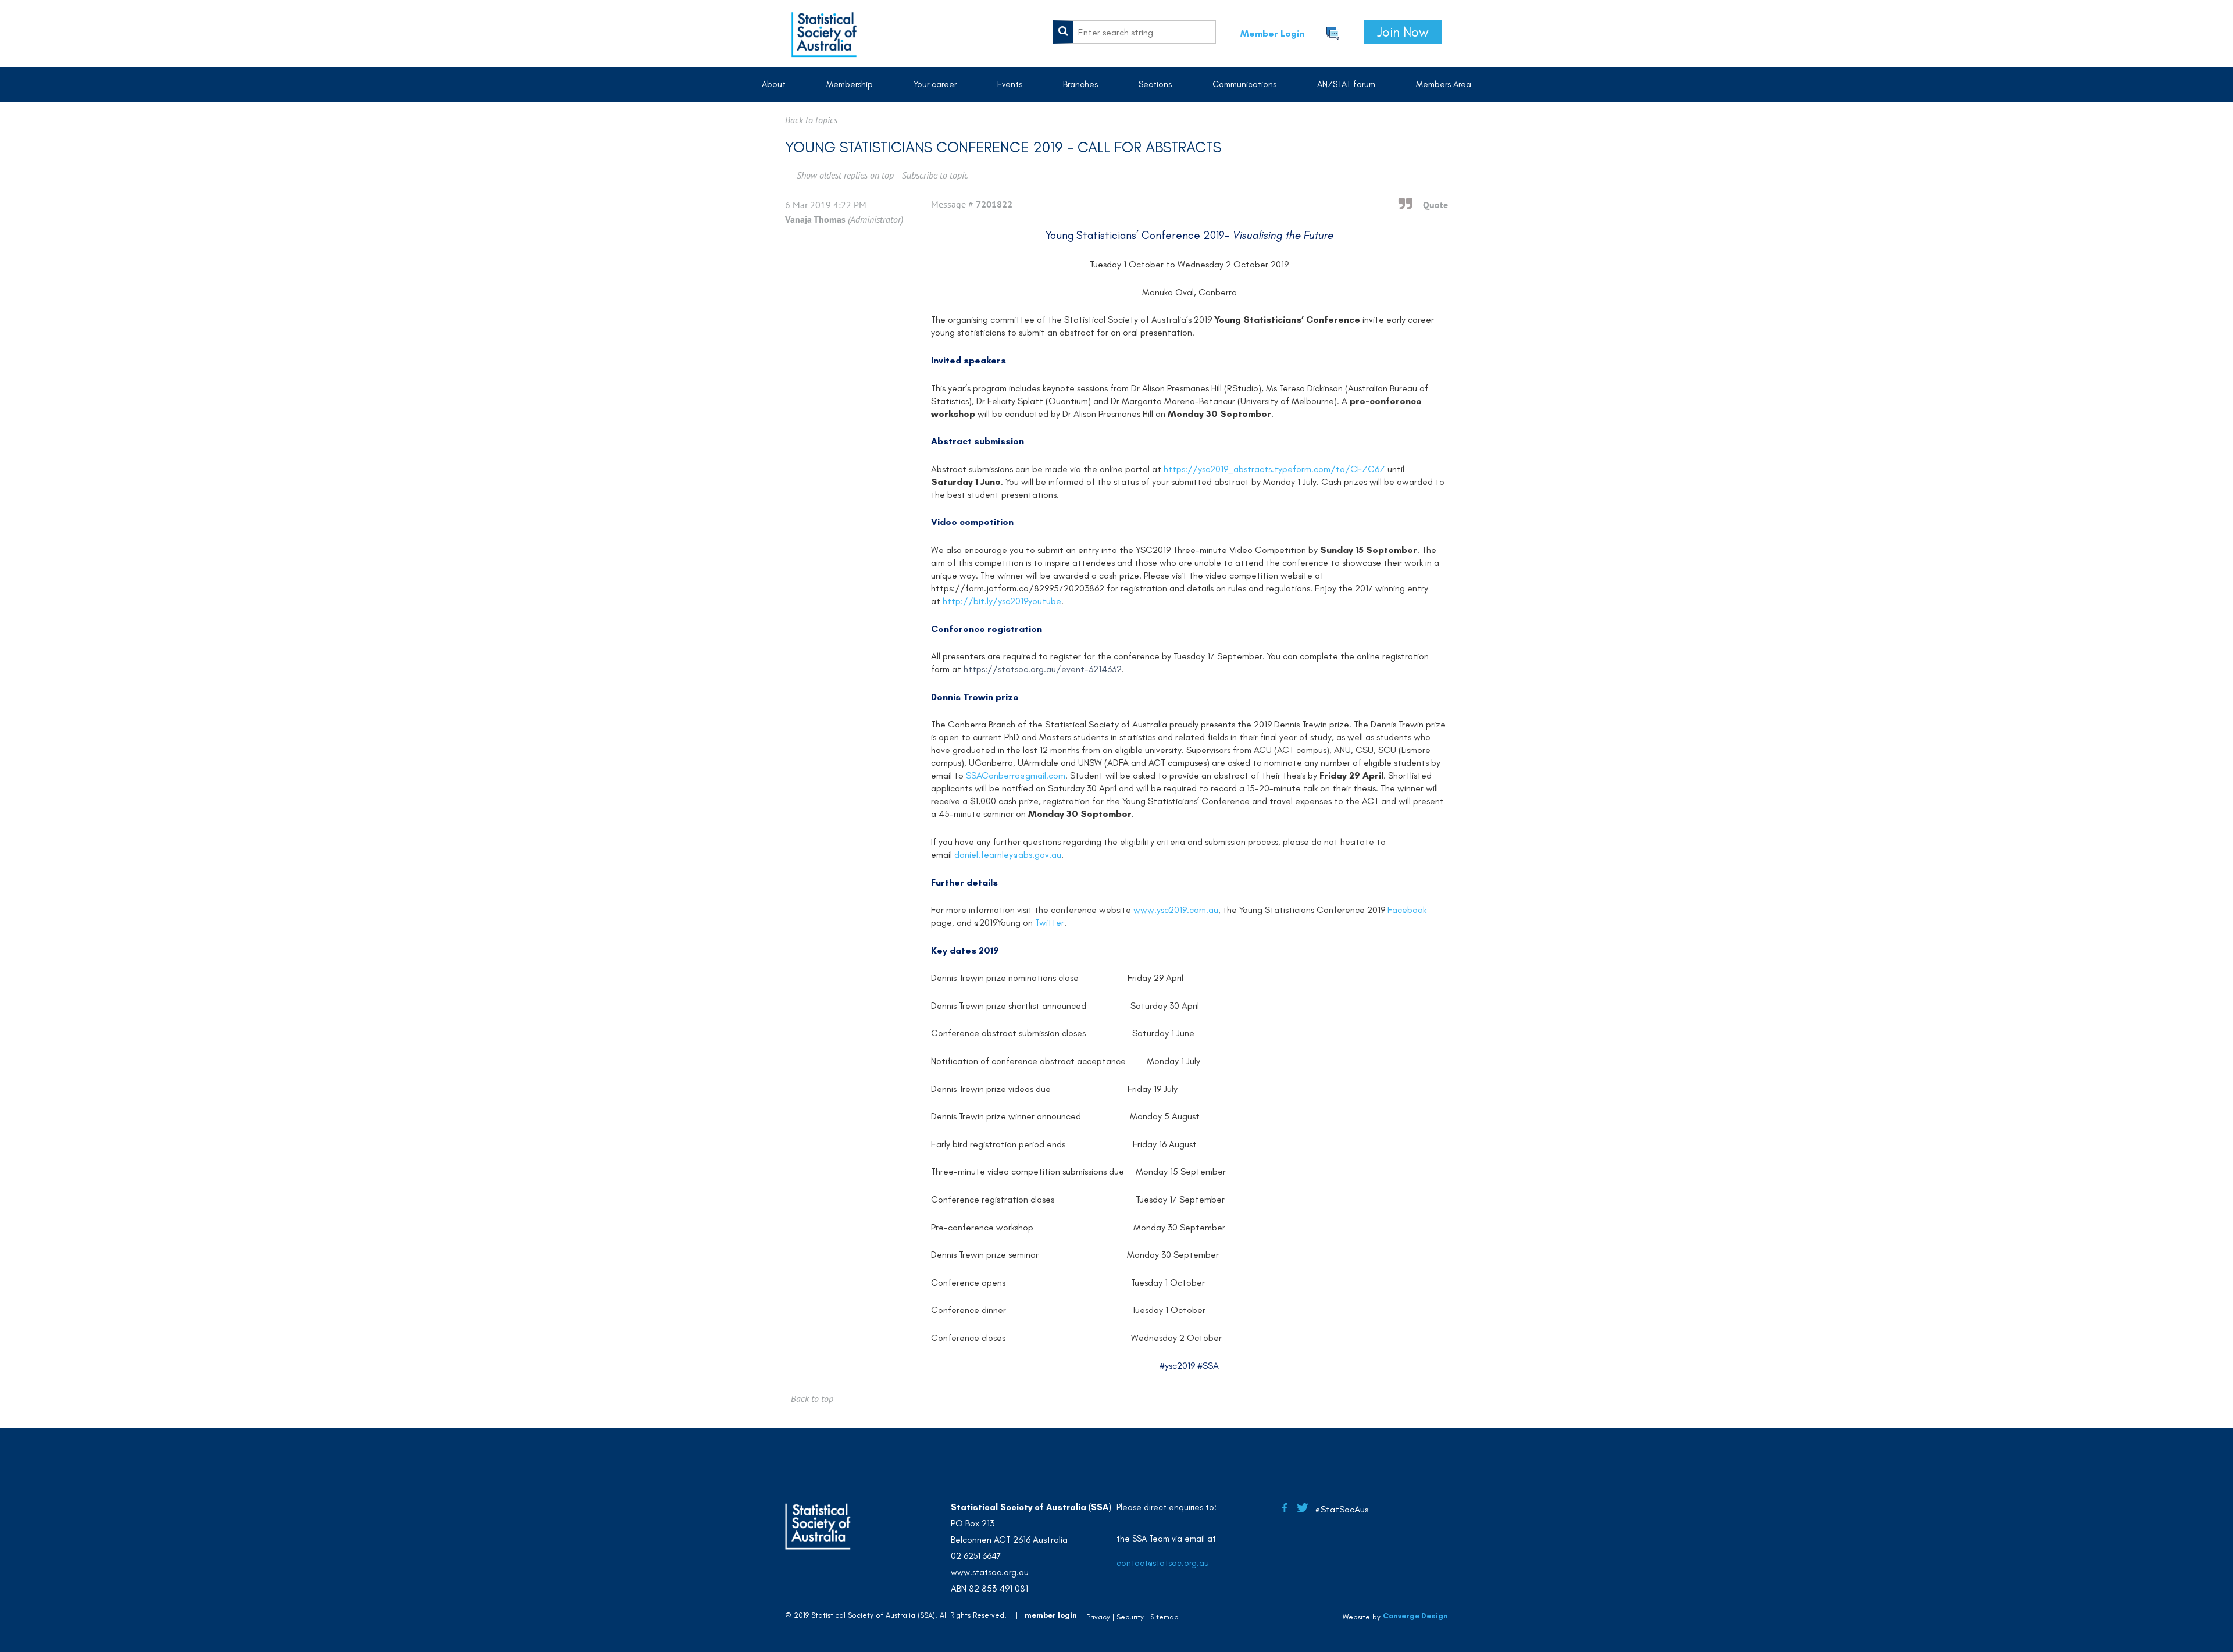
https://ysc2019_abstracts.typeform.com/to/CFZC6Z (1274, 469)
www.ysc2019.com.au (1176, 910)
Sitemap (1164, 1617)
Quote (1435, 205)
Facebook (1407, 910)
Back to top (812, 1398)
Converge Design (1415, 1616)
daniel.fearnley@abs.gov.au (1008, 854)
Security (1130, 1617)
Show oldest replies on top (845, 175)
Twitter (1050, 923)
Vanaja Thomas (815, 219)
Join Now (1403, 32)
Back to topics (811, 120)
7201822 (994, 204)
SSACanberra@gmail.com (1016, 775)
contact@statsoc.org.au (1163, 1563)
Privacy (1098, 1617)
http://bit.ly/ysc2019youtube (1002, 601)
